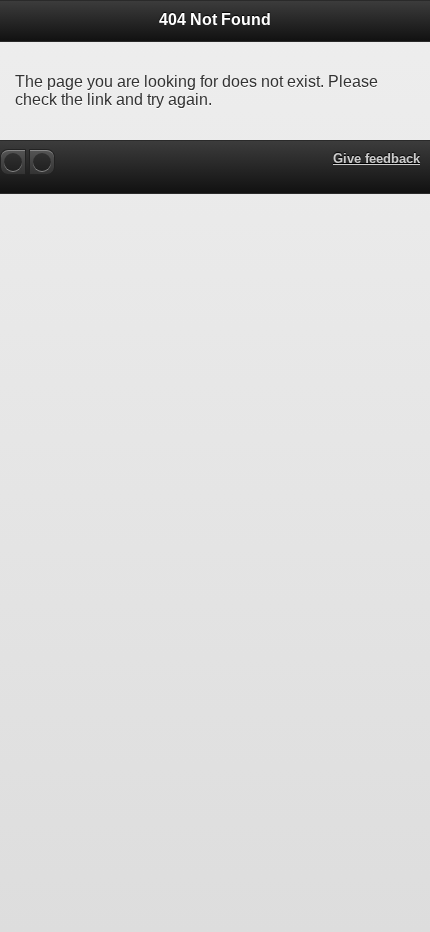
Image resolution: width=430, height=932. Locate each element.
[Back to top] (13, 162)
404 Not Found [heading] (215, 19)
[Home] (42, 162)
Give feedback (376, 158)
